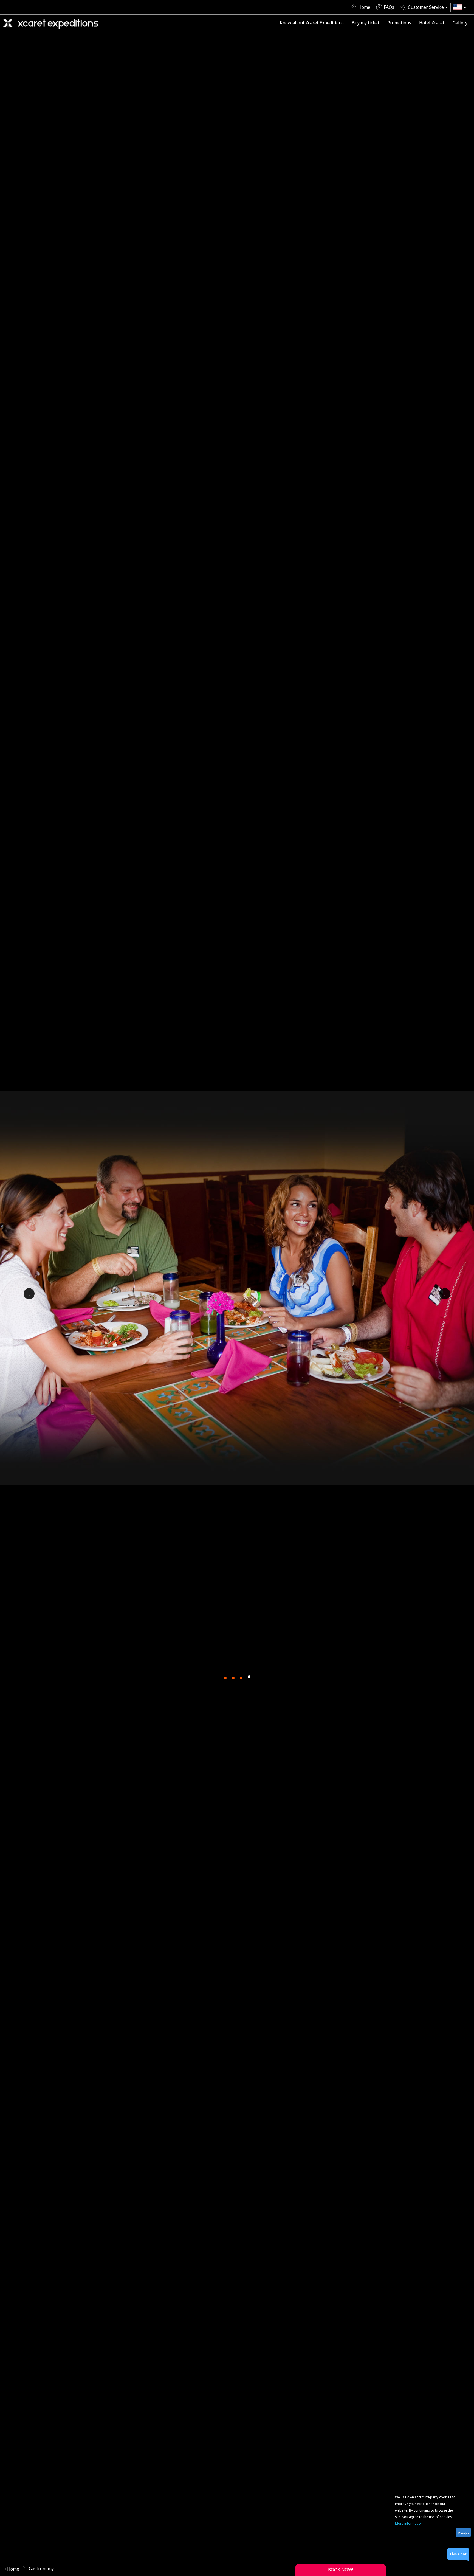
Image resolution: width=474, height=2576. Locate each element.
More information (409, 2523)
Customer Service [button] (426, 7)
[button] (460, 7)
